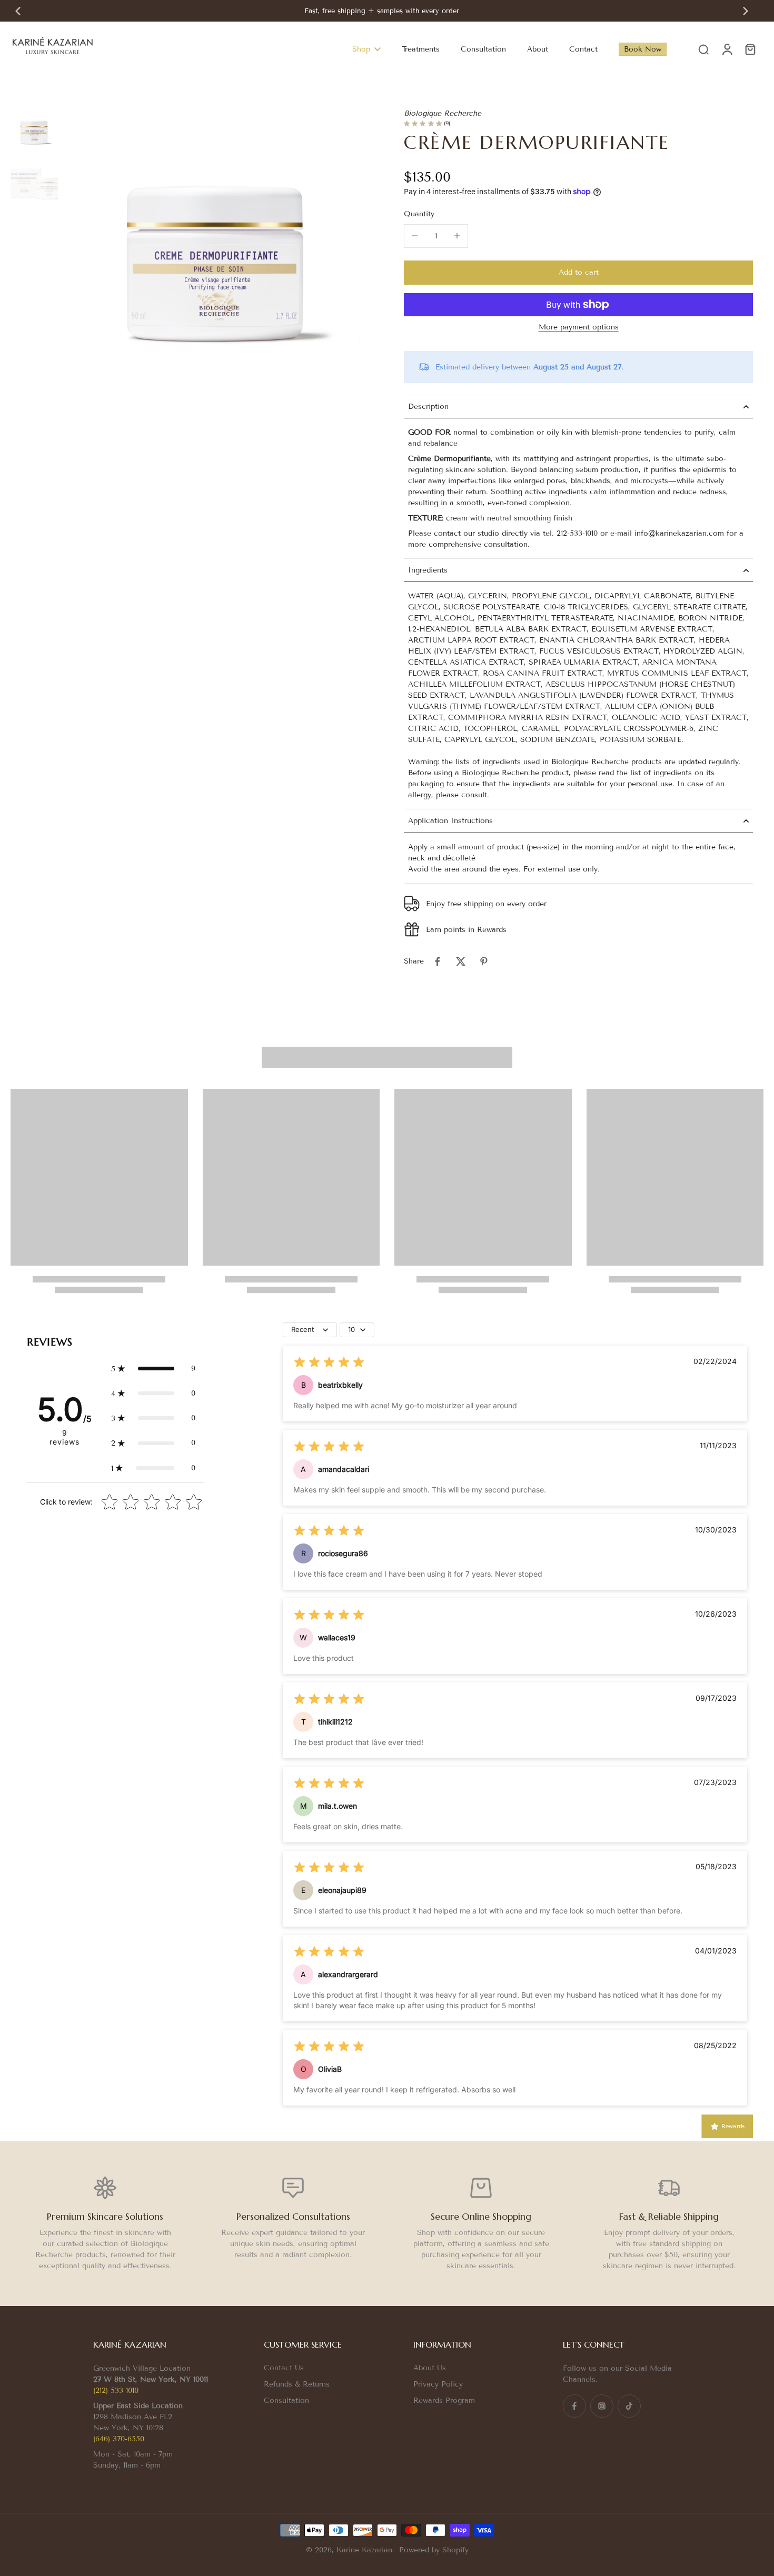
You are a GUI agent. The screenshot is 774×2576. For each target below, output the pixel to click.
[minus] (415, 236)
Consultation (286, 2400)
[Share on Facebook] (438, 961)
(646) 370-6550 (119, 2439)
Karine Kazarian (364, 2550)
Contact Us (284, 2368)
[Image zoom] (216, 262)
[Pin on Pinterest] (484, 961)
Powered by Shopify (434, 2550)
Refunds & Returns (297, 2384)
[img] (329, 1362)
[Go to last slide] (18, 11)
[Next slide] (746, 11)
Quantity (419, 214)
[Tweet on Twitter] (461, 961)
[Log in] (727, 49)
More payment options (579, 328)
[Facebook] (574, 2406)
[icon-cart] (750, 49)
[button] (578, 273)
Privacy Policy (438, 2384)
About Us (430, 2368)
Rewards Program (444, 2400)
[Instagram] (602, 2406)
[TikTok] (629, 2406)
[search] (703, 49)
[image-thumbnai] (34, 132)
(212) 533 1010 (116, 2390)
